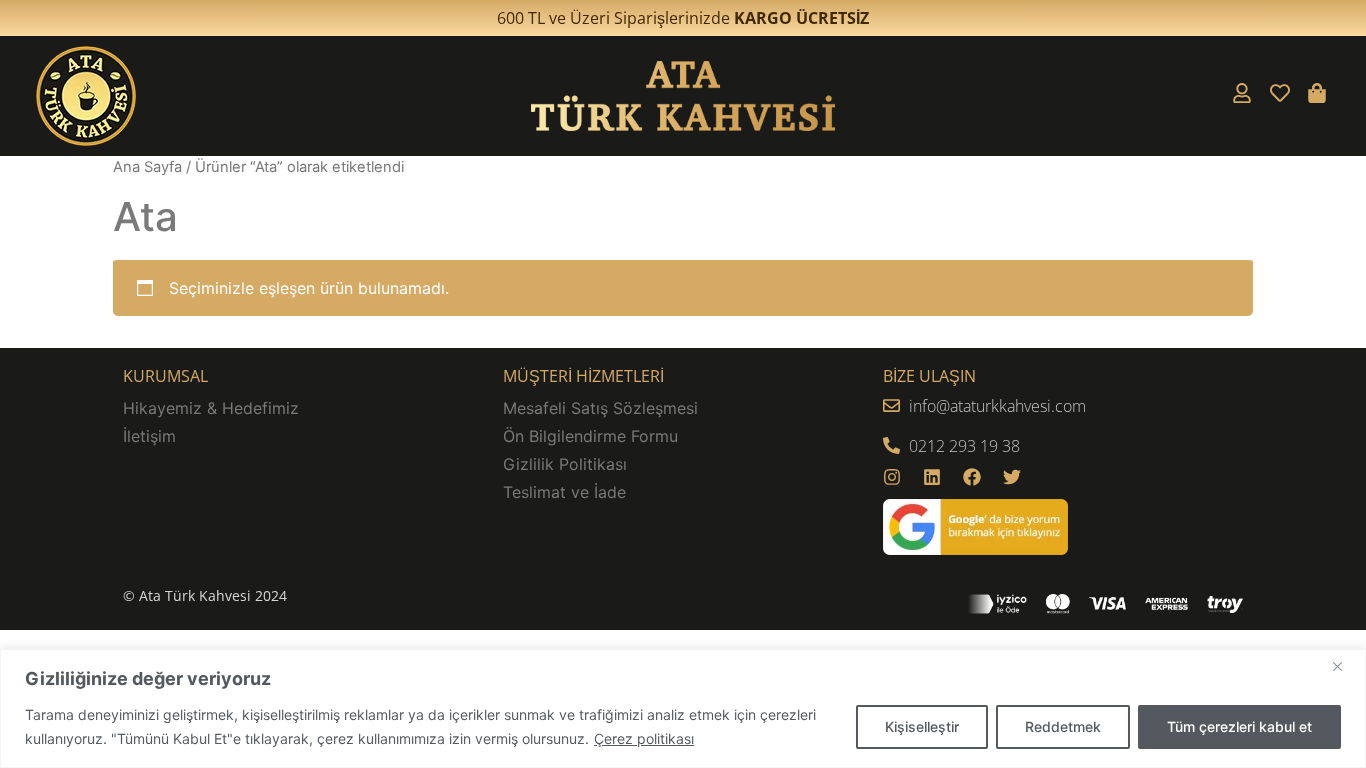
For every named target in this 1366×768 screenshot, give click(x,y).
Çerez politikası (644, 738)
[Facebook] (972, 477)
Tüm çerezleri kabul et (1239, 726)
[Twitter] (1012, 477)
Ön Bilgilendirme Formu (590, 436)
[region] (683, 708)
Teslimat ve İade (564, 492)
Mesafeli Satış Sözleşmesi (600, 408)
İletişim (149, 436)
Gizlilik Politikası (565, 464)
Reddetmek (1063, 726)
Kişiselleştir (922, 726)
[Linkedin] (932, 477)
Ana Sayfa (147, 167)
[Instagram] (892, 477)
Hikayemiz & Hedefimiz (211, 408)
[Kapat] (1345, 666)
